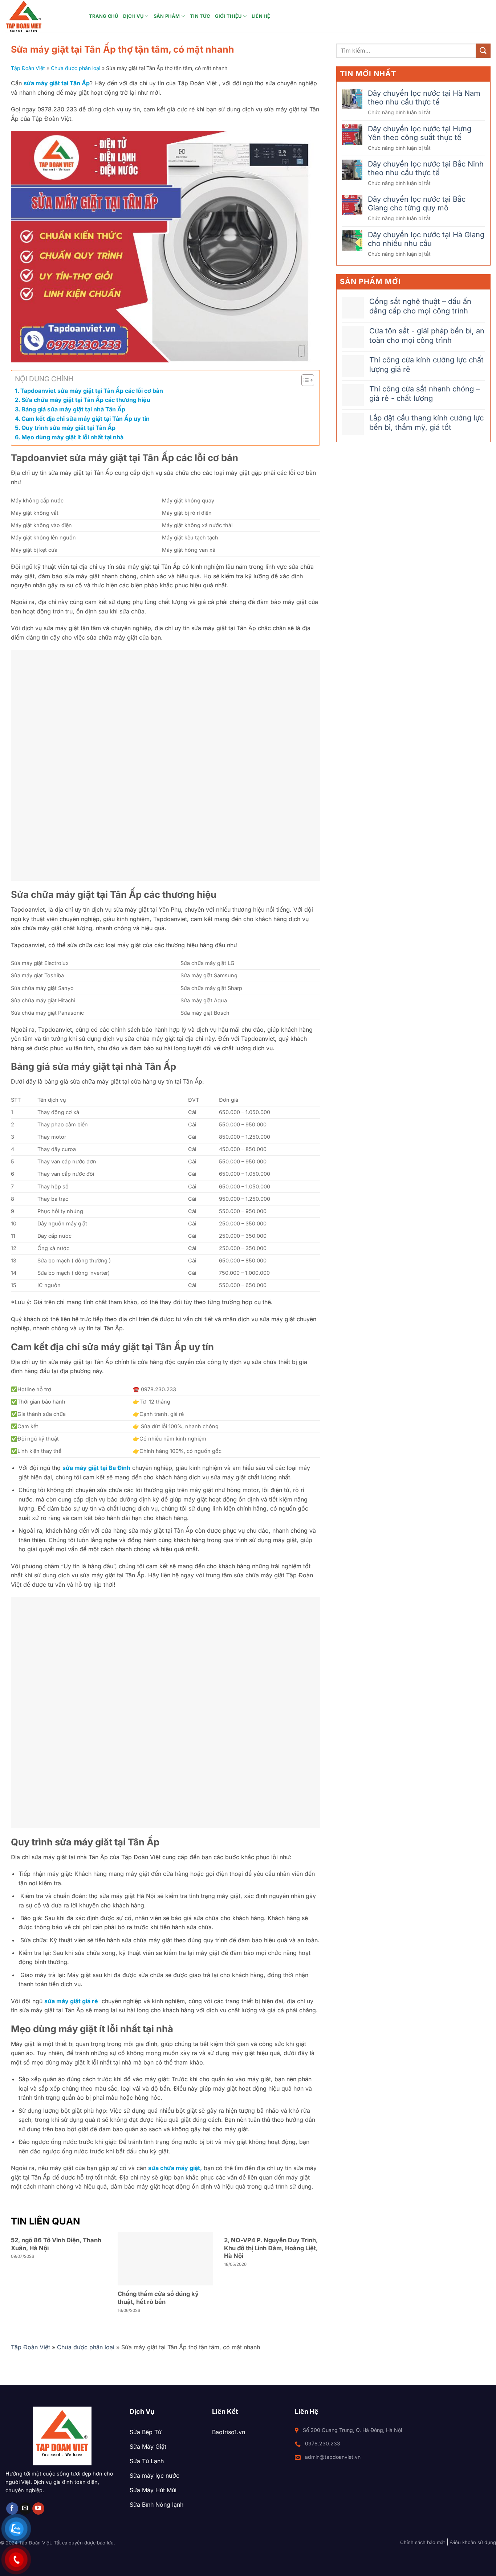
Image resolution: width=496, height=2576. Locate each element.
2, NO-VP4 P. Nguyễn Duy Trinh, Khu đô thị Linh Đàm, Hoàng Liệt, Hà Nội (271, 2248)
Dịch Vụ (133, 16)
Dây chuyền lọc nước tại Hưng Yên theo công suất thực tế (420, 133)
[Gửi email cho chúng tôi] (25, 2509)
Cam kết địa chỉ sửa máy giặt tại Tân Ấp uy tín (86, 419)
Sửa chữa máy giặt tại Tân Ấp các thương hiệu (86, 400)
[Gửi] (483, 51)
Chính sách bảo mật (422, 2542)
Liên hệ (261, 16)
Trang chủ (103, 16)
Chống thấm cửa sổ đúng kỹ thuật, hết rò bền (158, 2298)
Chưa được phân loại (76, 68)
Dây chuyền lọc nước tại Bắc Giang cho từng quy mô (417, 204)
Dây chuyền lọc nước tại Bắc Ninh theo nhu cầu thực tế (426, 168)
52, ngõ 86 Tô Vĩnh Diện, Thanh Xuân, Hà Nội (56, 2244)
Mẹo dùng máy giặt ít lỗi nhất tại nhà (72, 437)
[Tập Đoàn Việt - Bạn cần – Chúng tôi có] (42, 16)
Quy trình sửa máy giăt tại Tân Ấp (68, 428)
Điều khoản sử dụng (473, 2542)
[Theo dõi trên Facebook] (12, 2509)
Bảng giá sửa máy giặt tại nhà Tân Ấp (73, 409)
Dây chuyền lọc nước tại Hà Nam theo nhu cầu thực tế (424, 98)
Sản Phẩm (167, 16)
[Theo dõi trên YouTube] (38, 2509)
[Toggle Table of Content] (304, 380)
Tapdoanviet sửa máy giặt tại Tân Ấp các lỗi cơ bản (92, 391)
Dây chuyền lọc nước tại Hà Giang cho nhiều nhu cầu (426, 239)
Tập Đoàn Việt (28, 68)
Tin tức (200, 16)
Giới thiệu (228, 16)
